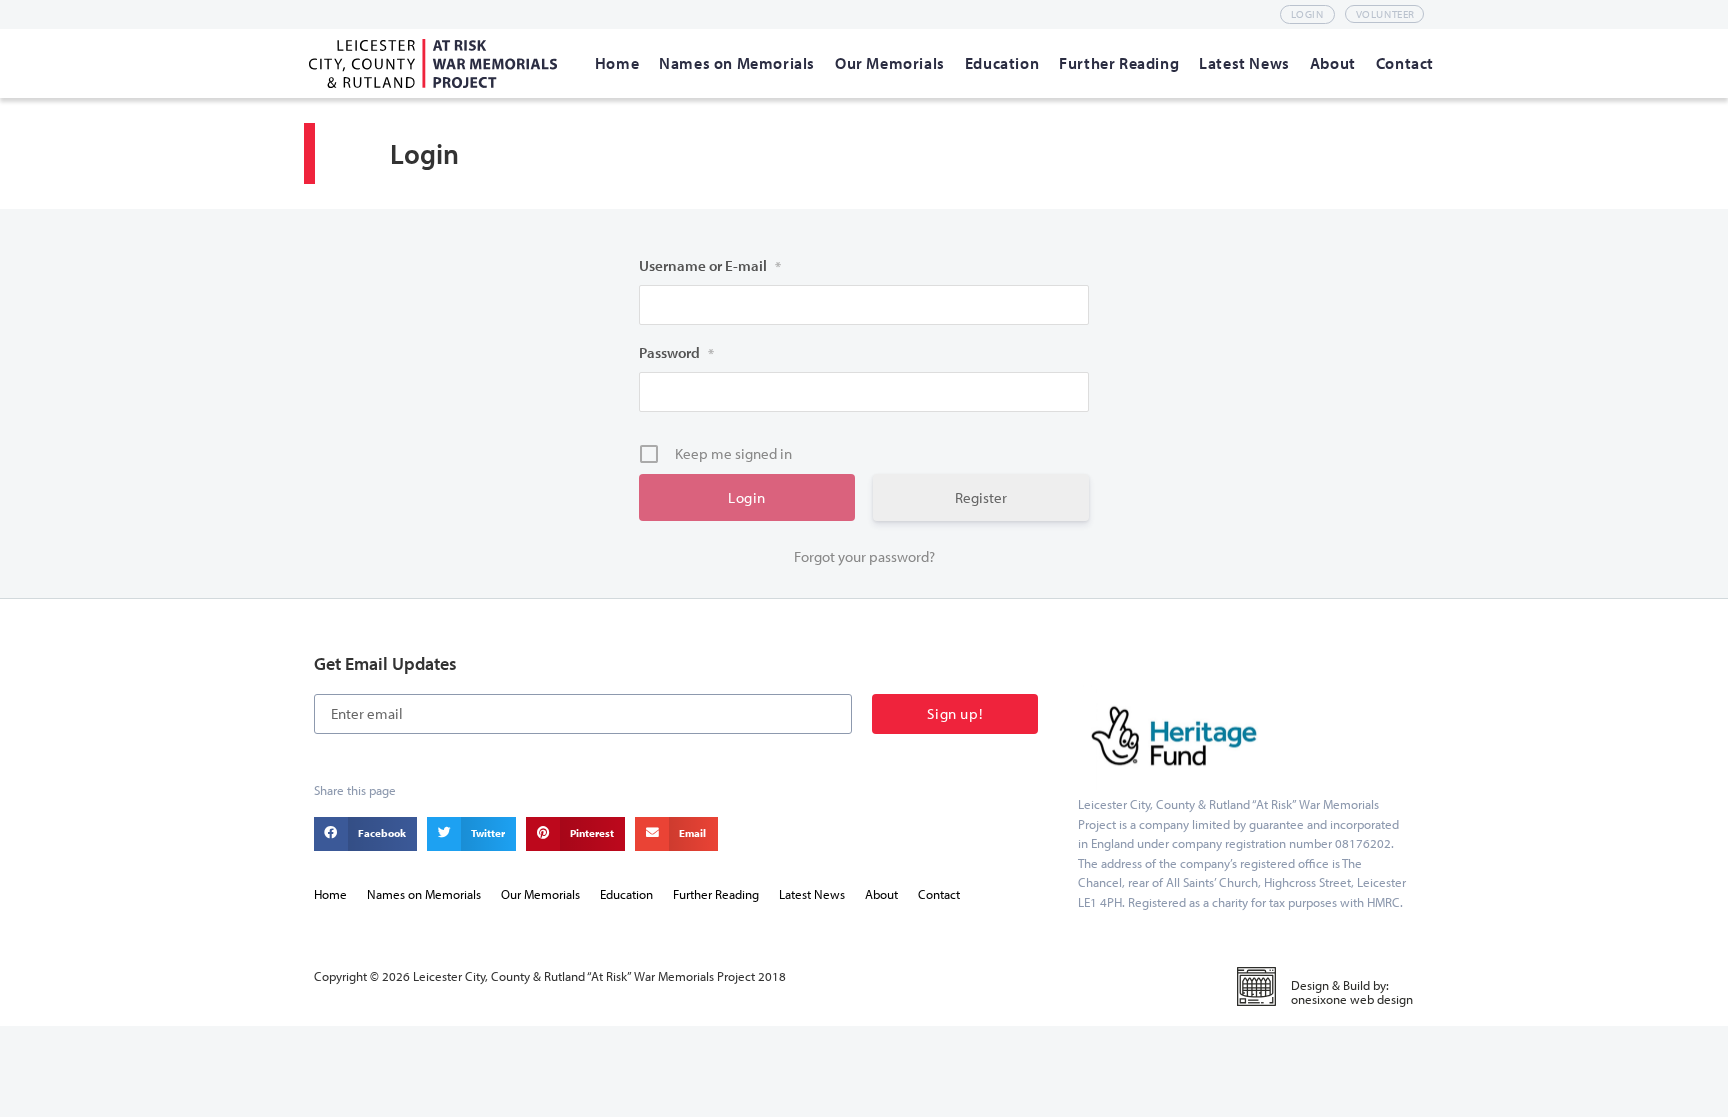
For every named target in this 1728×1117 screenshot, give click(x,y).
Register (981, 497)
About (881, 894)
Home (330, 894)
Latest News (812, 894)
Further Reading (716, 894)
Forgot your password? (864, 556)
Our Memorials (540, 894)
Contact (939, 894)
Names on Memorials (424, 894)
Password (676, 352)
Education (626, 894)
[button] (365, 834)
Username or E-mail (710, 265)
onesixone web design (1352, 999)
